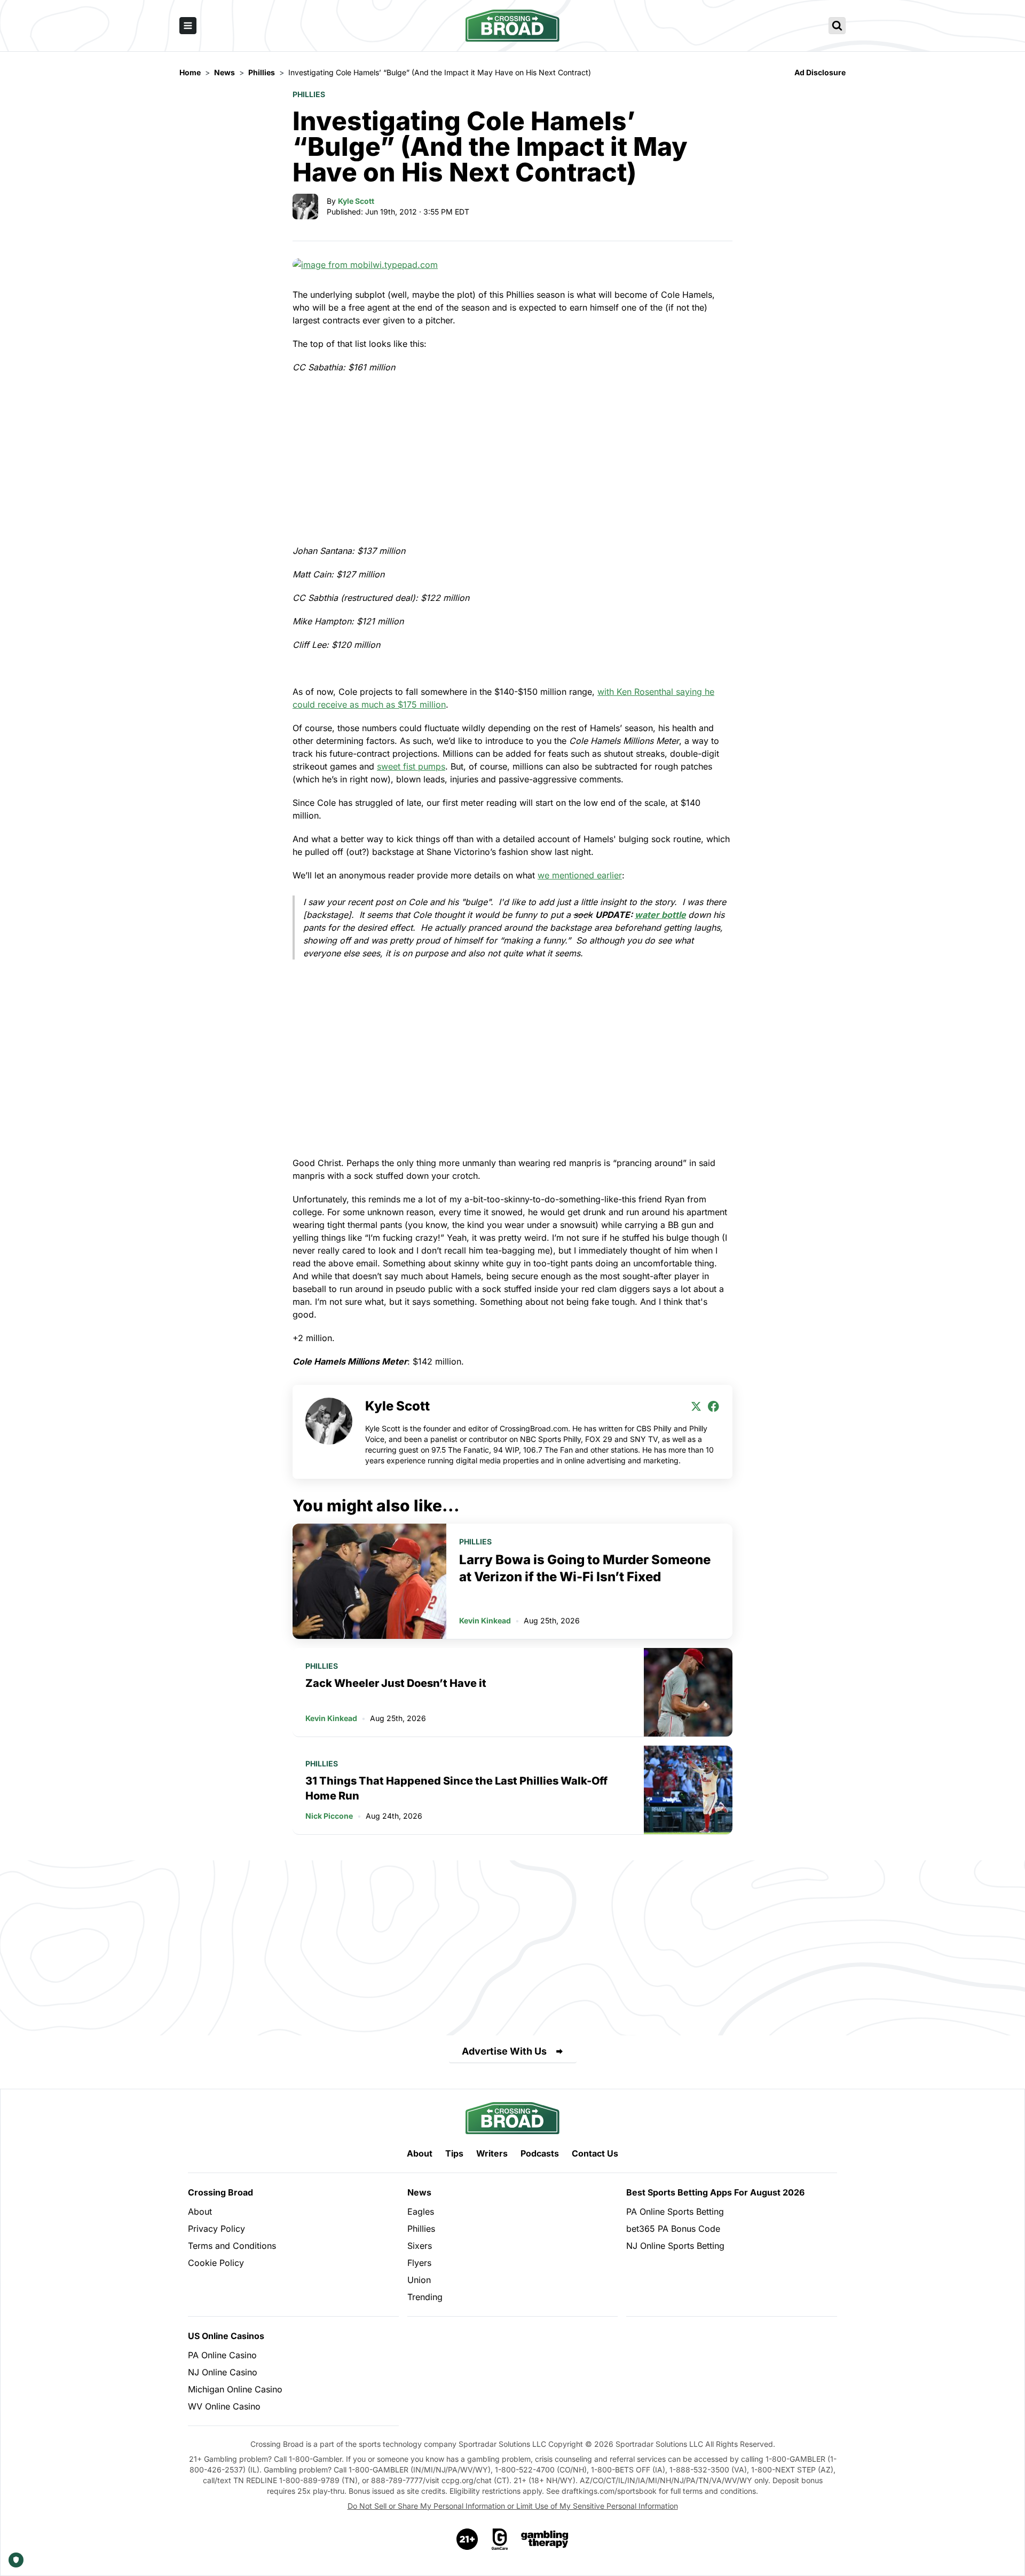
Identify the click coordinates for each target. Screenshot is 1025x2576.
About (420, 2153)
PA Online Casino (222, 2355)
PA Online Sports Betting (675, 2212)
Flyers (419, 2263)
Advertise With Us (504, 2051)
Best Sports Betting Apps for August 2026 (715, 2192)
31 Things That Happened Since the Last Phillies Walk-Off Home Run (456, 1788)
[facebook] (713, 1406)
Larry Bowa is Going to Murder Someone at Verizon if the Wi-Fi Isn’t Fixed (585, 1568)
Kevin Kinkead (485, 1620)
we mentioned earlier (580, 875)
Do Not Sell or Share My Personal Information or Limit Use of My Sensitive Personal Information (513, 2506)
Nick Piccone (329, 1816)
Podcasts (540, 2153)
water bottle (660, 915)
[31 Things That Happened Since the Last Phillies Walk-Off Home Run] (688, 1790)
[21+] (468, 2539)
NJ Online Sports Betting (675, 2246)
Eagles (421, 2212)
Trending (425, 2297)
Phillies (309, 94)
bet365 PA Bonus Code (673, 2229)
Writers (492, 2153)
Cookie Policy (216, 2263)
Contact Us (595, 2153)
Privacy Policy (216, 2229)
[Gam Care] (500, 2539)
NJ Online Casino (223, 2372)
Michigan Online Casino (235, 2389)
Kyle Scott (356, 201)
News (419, 2192)
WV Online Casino (224, 2406)
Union (419, 2280)
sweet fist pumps (411, 766)
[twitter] (696, 1406)
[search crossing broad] (837, 26)
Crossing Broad (220, 2192)
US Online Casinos (226, 2336)
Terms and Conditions (232, 2246)
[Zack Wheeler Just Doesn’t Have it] (688, 1692)
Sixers (420, 2246)
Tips (454, 2153)
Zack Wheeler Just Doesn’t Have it (396, 1683)
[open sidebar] (188, 26)
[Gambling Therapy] (545, 2539)
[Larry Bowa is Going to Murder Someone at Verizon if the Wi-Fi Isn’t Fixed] (369, 1581)
